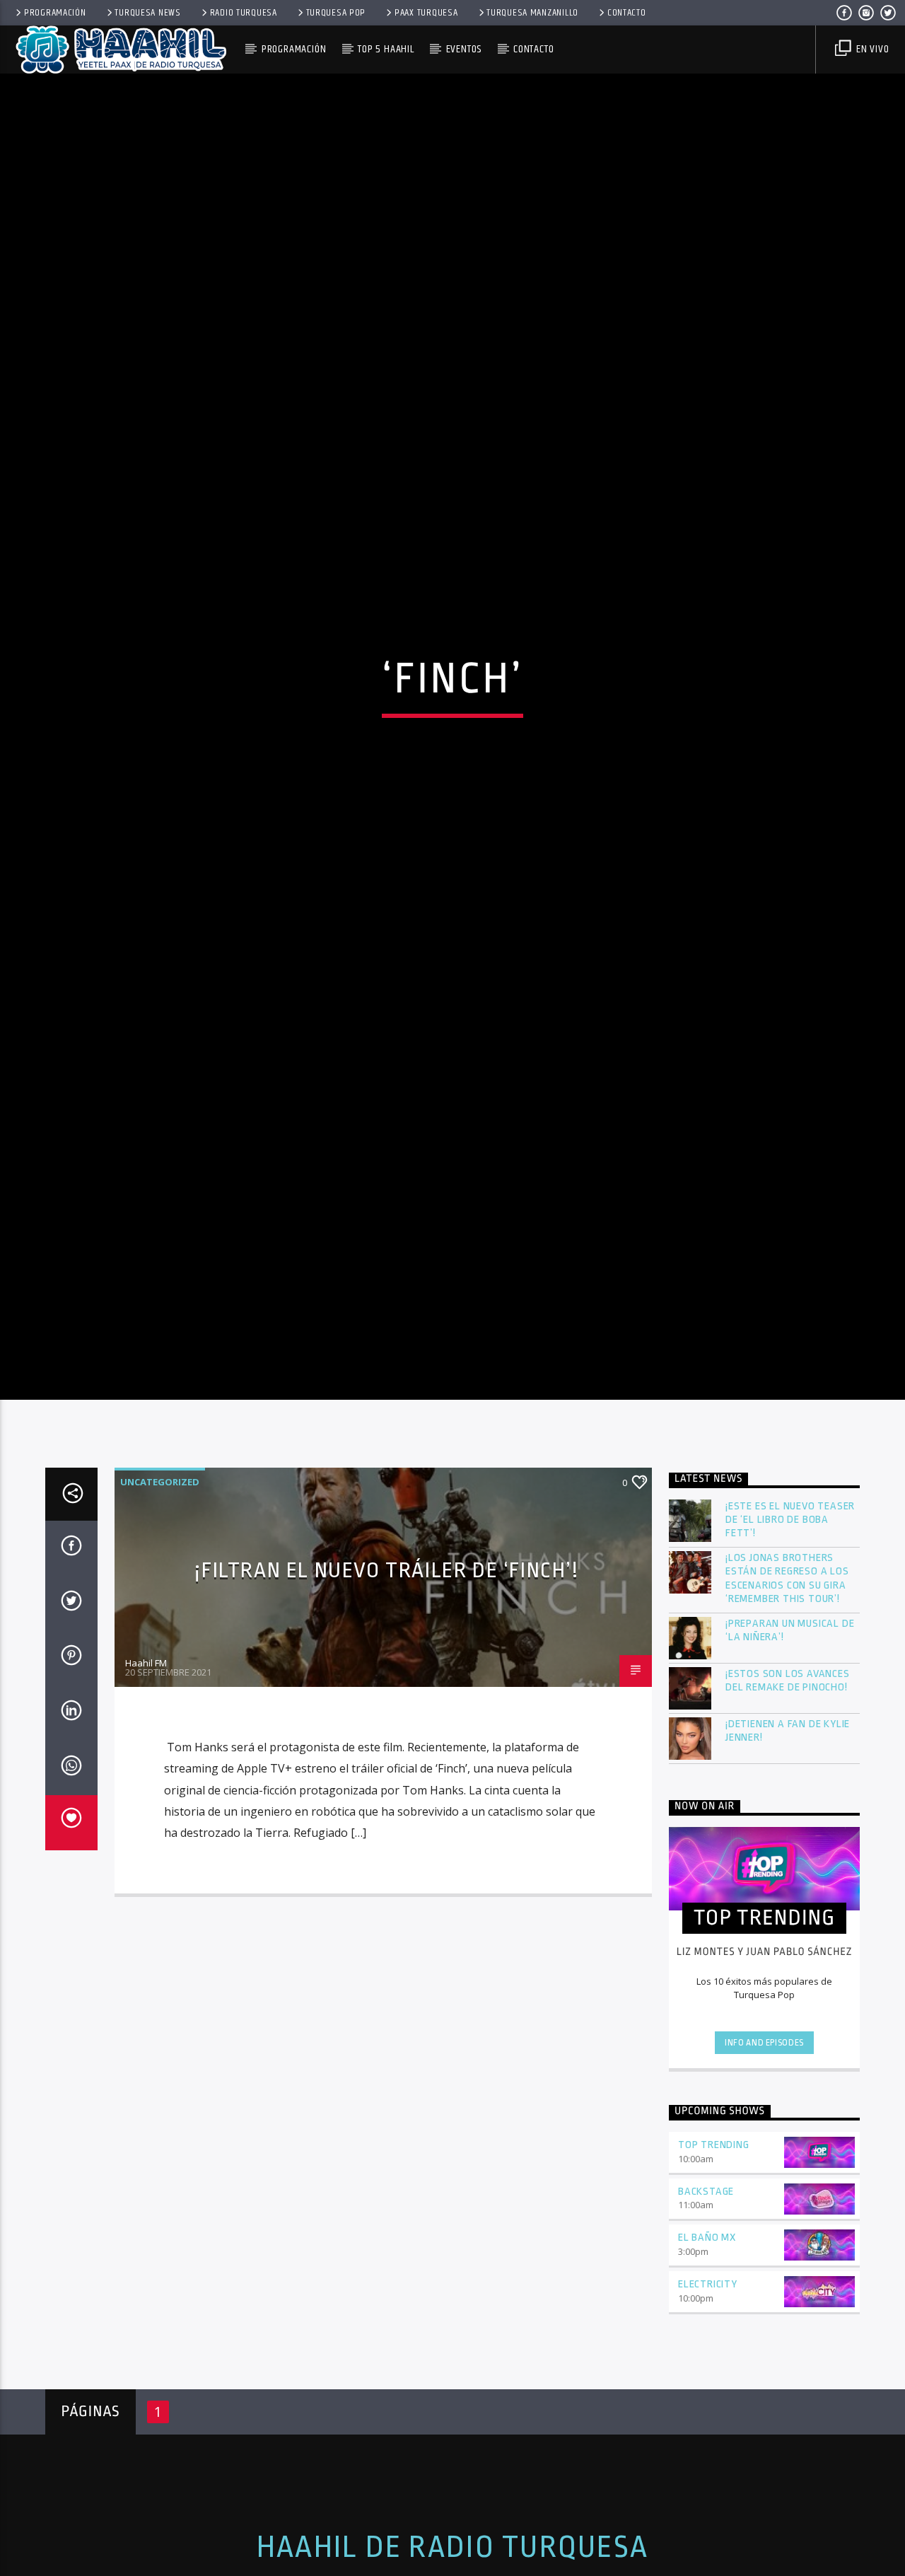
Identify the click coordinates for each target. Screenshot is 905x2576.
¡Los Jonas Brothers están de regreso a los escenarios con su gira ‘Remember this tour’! (787, 1693)
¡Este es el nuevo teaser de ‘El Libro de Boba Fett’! (790, 1634)
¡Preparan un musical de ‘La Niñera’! (790, 1745)
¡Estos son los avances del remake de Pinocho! (788, 1795)
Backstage (706, 2306)
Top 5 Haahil (386, 49)
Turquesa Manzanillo (532, 13)
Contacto (627, 13)
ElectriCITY (708, 2399)
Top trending (714, 2259)
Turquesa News (147, 13)
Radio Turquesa (244, 13)
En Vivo (871, 49)
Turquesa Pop (336, 13)
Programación (55, 13)
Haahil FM (146, 1777)
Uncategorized (160, 1596)
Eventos (464, 49)
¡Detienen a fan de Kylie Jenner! (788, 1845)
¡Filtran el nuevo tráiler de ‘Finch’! (386, 1685)
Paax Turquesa (426, 13)
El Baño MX (707, 2352)
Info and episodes (764, 2158)
